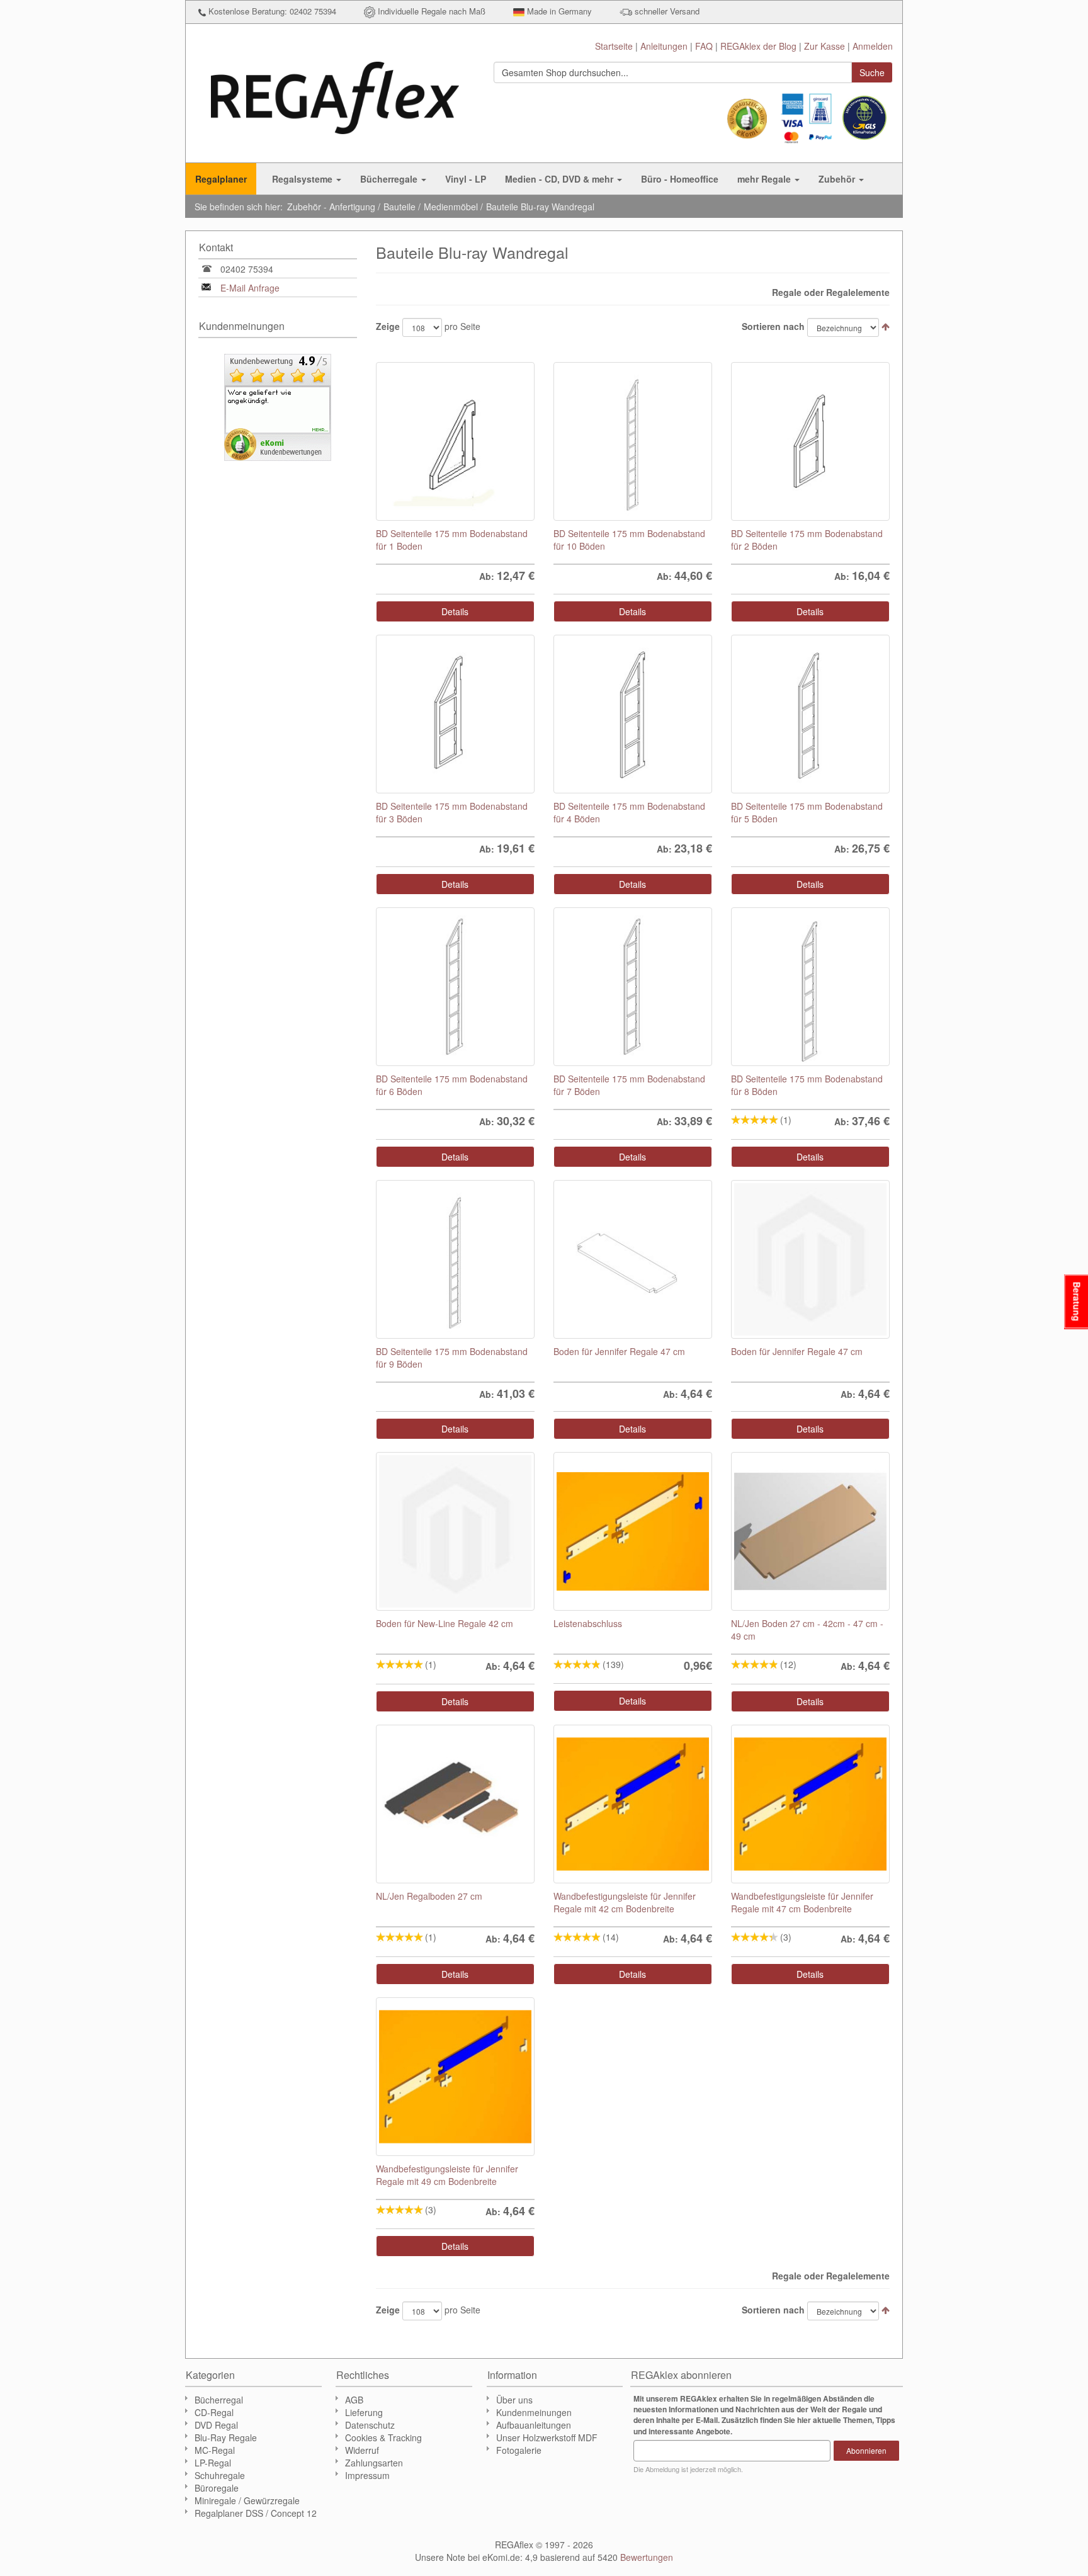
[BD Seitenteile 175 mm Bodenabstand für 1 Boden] (455, 441)
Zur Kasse (824, 46)
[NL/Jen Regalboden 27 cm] (455, 1804)
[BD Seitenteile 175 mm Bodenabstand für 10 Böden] (633, 441)
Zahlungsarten (374, 2463)
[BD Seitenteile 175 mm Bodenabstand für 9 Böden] (455, 1259)
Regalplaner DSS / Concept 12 (256, 2513)
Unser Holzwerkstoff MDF (547, 2437)
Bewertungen (647, 2557)
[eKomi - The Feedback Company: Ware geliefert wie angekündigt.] (278, 406)
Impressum (367, 2475)
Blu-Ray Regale (226, 2437)
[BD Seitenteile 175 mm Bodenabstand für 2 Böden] (810, 441)
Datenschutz (370, 2425)
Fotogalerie (519, 2450)
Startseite (614, 46)
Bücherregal (219, 2400)
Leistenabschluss (588, 1623)
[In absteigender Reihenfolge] (886, 326)
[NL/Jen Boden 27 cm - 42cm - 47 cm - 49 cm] (810, 1531)
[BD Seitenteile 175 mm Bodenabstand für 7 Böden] (633, 987)
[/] (455, 1531)
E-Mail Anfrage (250, 288)
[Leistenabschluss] (633, 1531)
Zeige (388, 326)
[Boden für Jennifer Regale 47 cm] (633, 1259)
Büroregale (217, 2488)
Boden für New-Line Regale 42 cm (445, 1623)
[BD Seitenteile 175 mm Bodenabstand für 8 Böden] (810, 987)
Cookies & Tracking (383, 2437)
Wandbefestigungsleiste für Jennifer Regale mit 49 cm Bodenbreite (447, 2175)
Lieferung (364, 2412)
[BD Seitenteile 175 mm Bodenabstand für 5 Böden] (810, 714)
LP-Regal (213, 2463)
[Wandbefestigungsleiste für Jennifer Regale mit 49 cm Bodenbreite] (455, 2077)
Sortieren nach (773, 326)
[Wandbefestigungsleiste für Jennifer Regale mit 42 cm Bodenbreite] (633, 1804)
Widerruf (362, 2450)
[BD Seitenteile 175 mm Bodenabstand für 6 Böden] (455, 987)
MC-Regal (215, 2450)
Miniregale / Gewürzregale (247, 2500)
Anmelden (873, 46)
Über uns (514, 2400)
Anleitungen (664, 46)
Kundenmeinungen (534, 2412)
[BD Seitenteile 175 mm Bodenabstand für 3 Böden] (455, 714)
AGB (354, 2400)
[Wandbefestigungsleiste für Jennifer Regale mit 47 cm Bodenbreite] (810, 1804)
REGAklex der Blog (758, 46)
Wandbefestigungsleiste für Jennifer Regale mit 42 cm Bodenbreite (625, 1902)
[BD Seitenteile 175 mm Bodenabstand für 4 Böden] (633, 714)
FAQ (704, 46)
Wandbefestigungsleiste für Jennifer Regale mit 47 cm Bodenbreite (802, 1902)
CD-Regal (214, 2412)
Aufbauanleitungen (534, 2425)
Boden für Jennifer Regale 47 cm (619, 1351)
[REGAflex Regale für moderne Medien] (335, 92)
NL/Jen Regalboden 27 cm (429, 1896)
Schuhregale (220, 2475)
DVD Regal (216, 2425)
